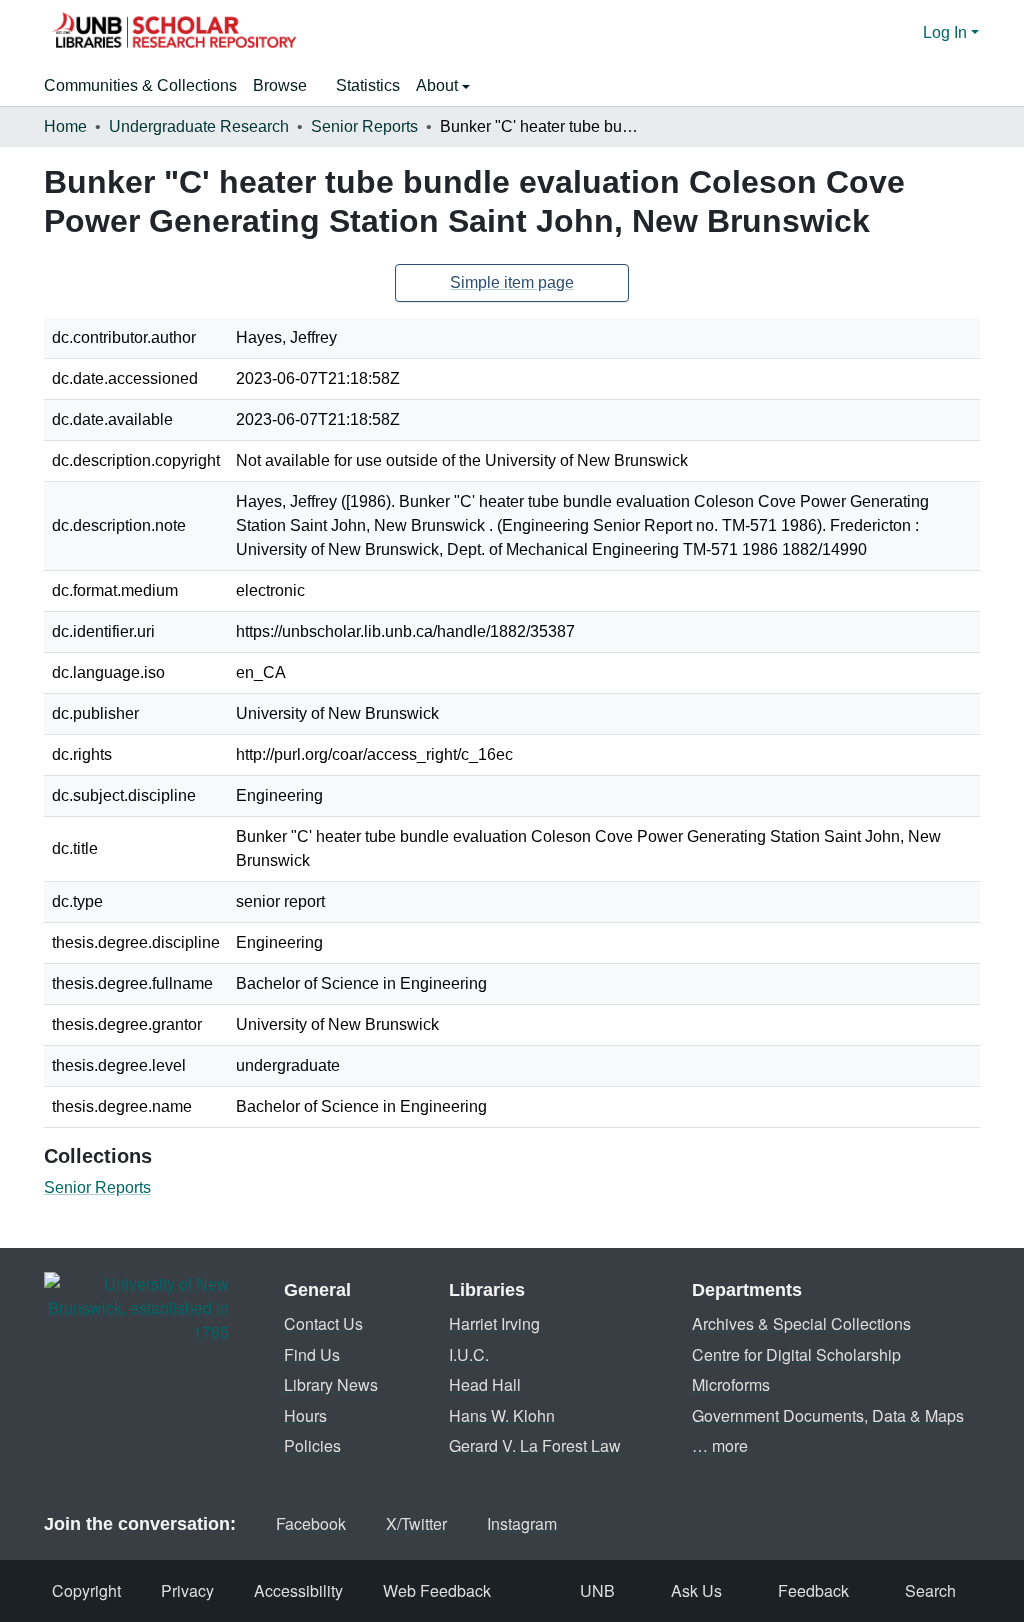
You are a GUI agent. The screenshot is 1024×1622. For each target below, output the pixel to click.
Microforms (731, 1384)
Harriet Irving (494, 1323)
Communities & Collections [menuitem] (140, 85)
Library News (331, 1384)
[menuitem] (286, 86)
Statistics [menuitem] (368, 85)
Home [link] (65, 126)
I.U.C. (469, 1354)
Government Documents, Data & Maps (828, 1415)
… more (720, 1445)
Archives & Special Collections (801, 1323)
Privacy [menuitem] (187, 1590)
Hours (305, 1415)
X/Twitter (416, 1523)
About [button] (439, 85)
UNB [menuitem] (597, 1590)
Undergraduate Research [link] (199, 126)
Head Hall (485, 1384)
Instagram (522, 1523)
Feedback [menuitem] (813, 1590)
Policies (312, 1445)
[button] (174, 33)
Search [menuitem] (930, 1590)
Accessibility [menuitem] (298, 1590)
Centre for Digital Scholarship (796, 1354)
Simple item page (512, 282)
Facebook (311, 1523)
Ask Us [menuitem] (696, 1590)
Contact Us (323, 1323)
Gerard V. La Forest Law (535, 1445)
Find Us (312, 1354)
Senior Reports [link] (364, 126)
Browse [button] (280, 85)
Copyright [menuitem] (86, 1590)
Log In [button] (947, 32)
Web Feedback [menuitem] (437, 1590)
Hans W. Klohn (502, 1415)
